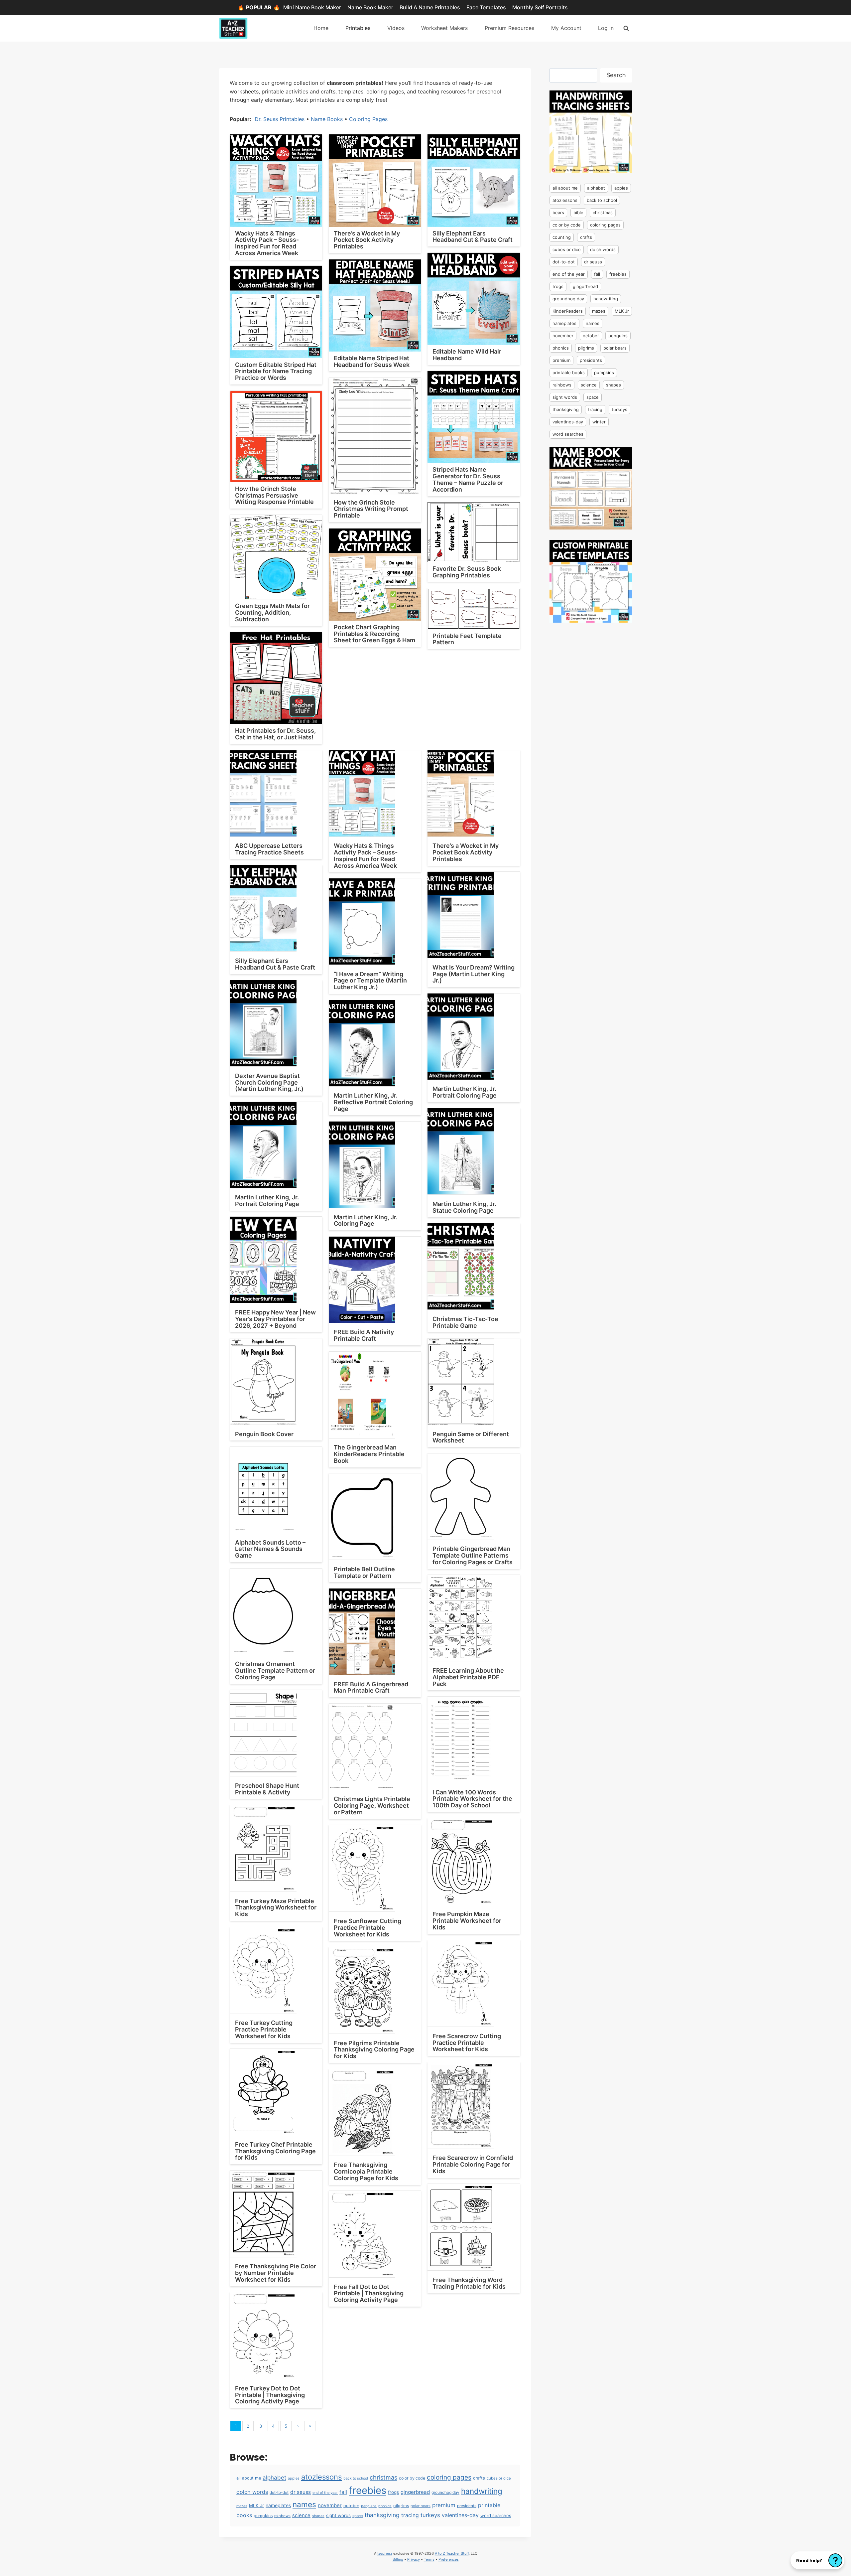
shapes (318, 2516)
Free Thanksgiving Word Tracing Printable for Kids (469, 2283)
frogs (393, 2492)
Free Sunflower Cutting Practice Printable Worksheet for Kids (367, 1928)
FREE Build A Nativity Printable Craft (364, 1335)
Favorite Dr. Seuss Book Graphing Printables (467, 572)
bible (578, 213)
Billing (398, 2559)
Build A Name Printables (430, 7)
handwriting (482, 2491)
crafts (479, 2478)
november (330, 2505)
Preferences (449, 2559)
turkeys (430, 2515)
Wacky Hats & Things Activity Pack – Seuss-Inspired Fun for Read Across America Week (267, 243)
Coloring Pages (368, 119)
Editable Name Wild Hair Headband (467, 355)
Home (321, 28)
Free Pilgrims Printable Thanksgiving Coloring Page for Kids (374, 2050)
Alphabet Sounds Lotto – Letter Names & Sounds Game (270, 1549)
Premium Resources (509, 28)
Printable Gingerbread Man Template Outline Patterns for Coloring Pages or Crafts (473, 1555)
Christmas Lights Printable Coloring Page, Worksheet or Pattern (372, 1806)
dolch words (252, 2492)
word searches (496, 2515)
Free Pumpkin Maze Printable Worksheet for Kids (467, 1921)
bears (558, 213)
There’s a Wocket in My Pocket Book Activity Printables (367, 240)
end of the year (325, 2493)
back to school (356, 2478)
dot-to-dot (279, 2493)
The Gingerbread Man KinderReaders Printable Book (369, 1454)
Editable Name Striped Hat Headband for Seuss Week (372, 361)
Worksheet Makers (444, 28)
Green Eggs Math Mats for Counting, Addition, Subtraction (272, 612)
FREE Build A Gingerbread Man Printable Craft (371, 1687)
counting (562, 237)
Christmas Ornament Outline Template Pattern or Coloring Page (275, 1670)
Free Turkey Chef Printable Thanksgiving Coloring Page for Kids (275, 2151)
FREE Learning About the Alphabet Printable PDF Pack (468, 1677)
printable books (569, 373)
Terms (429, 2559)
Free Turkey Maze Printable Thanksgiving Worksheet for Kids (276, 1908)
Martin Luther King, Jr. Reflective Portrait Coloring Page (373, 1102)
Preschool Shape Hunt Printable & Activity (267, 1789)
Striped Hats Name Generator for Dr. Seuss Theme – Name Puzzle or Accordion (468, 479)
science (301, 2515)
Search (616, 75)
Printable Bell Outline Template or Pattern (364, 1572)
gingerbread (415, 2492)
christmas (383, 2477)
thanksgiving (382, 2515)
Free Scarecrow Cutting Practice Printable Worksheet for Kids (467, 2043)
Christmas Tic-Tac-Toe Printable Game (465, 1322)
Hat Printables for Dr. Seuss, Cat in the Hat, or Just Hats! (275, 734)
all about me (249, 2478)
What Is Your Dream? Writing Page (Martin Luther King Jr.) (474, 974)
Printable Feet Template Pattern (467, 639)
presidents (467, 2506)
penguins (369, 2506)
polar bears (421, 2506)
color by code (412, 2478)
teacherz (385, 2553)
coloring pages (449, 2477)
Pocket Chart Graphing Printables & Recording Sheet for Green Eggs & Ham (374, 634)
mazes (242, 2506)
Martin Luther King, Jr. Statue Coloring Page (464, 1207)
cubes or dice (499, 2478)
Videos (396, 28)
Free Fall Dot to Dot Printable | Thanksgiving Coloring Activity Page (369, 2293)
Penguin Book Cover (264, 1434)
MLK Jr (256, 2505)
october (351, 2506)
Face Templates (486, 7)
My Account (566, 28)
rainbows (282, 2516)
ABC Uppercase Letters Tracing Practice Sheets (269, 849)
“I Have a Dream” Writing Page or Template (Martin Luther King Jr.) (370, 981)
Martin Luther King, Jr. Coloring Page (366, 1220)
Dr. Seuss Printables (280, 119)
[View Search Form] (626, 28)
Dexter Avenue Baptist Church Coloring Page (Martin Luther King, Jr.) (269, 1082)
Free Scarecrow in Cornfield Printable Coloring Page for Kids (473, 2164)
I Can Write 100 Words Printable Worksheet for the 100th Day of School (472, 1799)
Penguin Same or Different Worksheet (471, 1437)
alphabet (274, 2478)
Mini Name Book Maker (312, 7)
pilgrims (401, 2506)
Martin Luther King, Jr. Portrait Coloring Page (465, 1092)
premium (444, 2505)
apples (294, 2478)
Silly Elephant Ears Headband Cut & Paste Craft (473, 237)
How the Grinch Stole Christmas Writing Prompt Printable (371, 509)
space (358, 2516)
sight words (338, 2515)
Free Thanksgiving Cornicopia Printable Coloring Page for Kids (366, 2171)
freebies (367, 2490)
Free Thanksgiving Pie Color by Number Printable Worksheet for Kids (276, 2273)
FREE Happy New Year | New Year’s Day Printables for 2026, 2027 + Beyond (275, 1319)
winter (599, 422)
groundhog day (445, 2492)
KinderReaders (568, 311)
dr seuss (301, 2492)
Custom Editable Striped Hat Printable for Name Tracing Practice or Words (276, 371)
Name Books (327, 119)
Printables (358, 28)
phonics (385, 2506)
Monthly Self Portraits (540, 7)
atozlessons (321, 2477)
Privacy (414, 2559)
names (304, 2504)
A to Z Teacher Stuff (452, 2553)
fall (343, 2492)
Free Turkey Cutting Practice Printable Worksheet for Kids (264, 2029)
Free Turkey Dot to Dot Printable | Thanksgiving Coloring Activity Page (270, 2395)
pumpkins (263, 2516)
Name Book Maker (370, 7)
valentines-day (460, 2515)
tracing (410, 2515)
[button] (817, 2560)
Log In (606, 28)
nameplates (278, 2505)
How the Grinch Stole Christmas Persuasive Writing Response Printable (274, 495)
